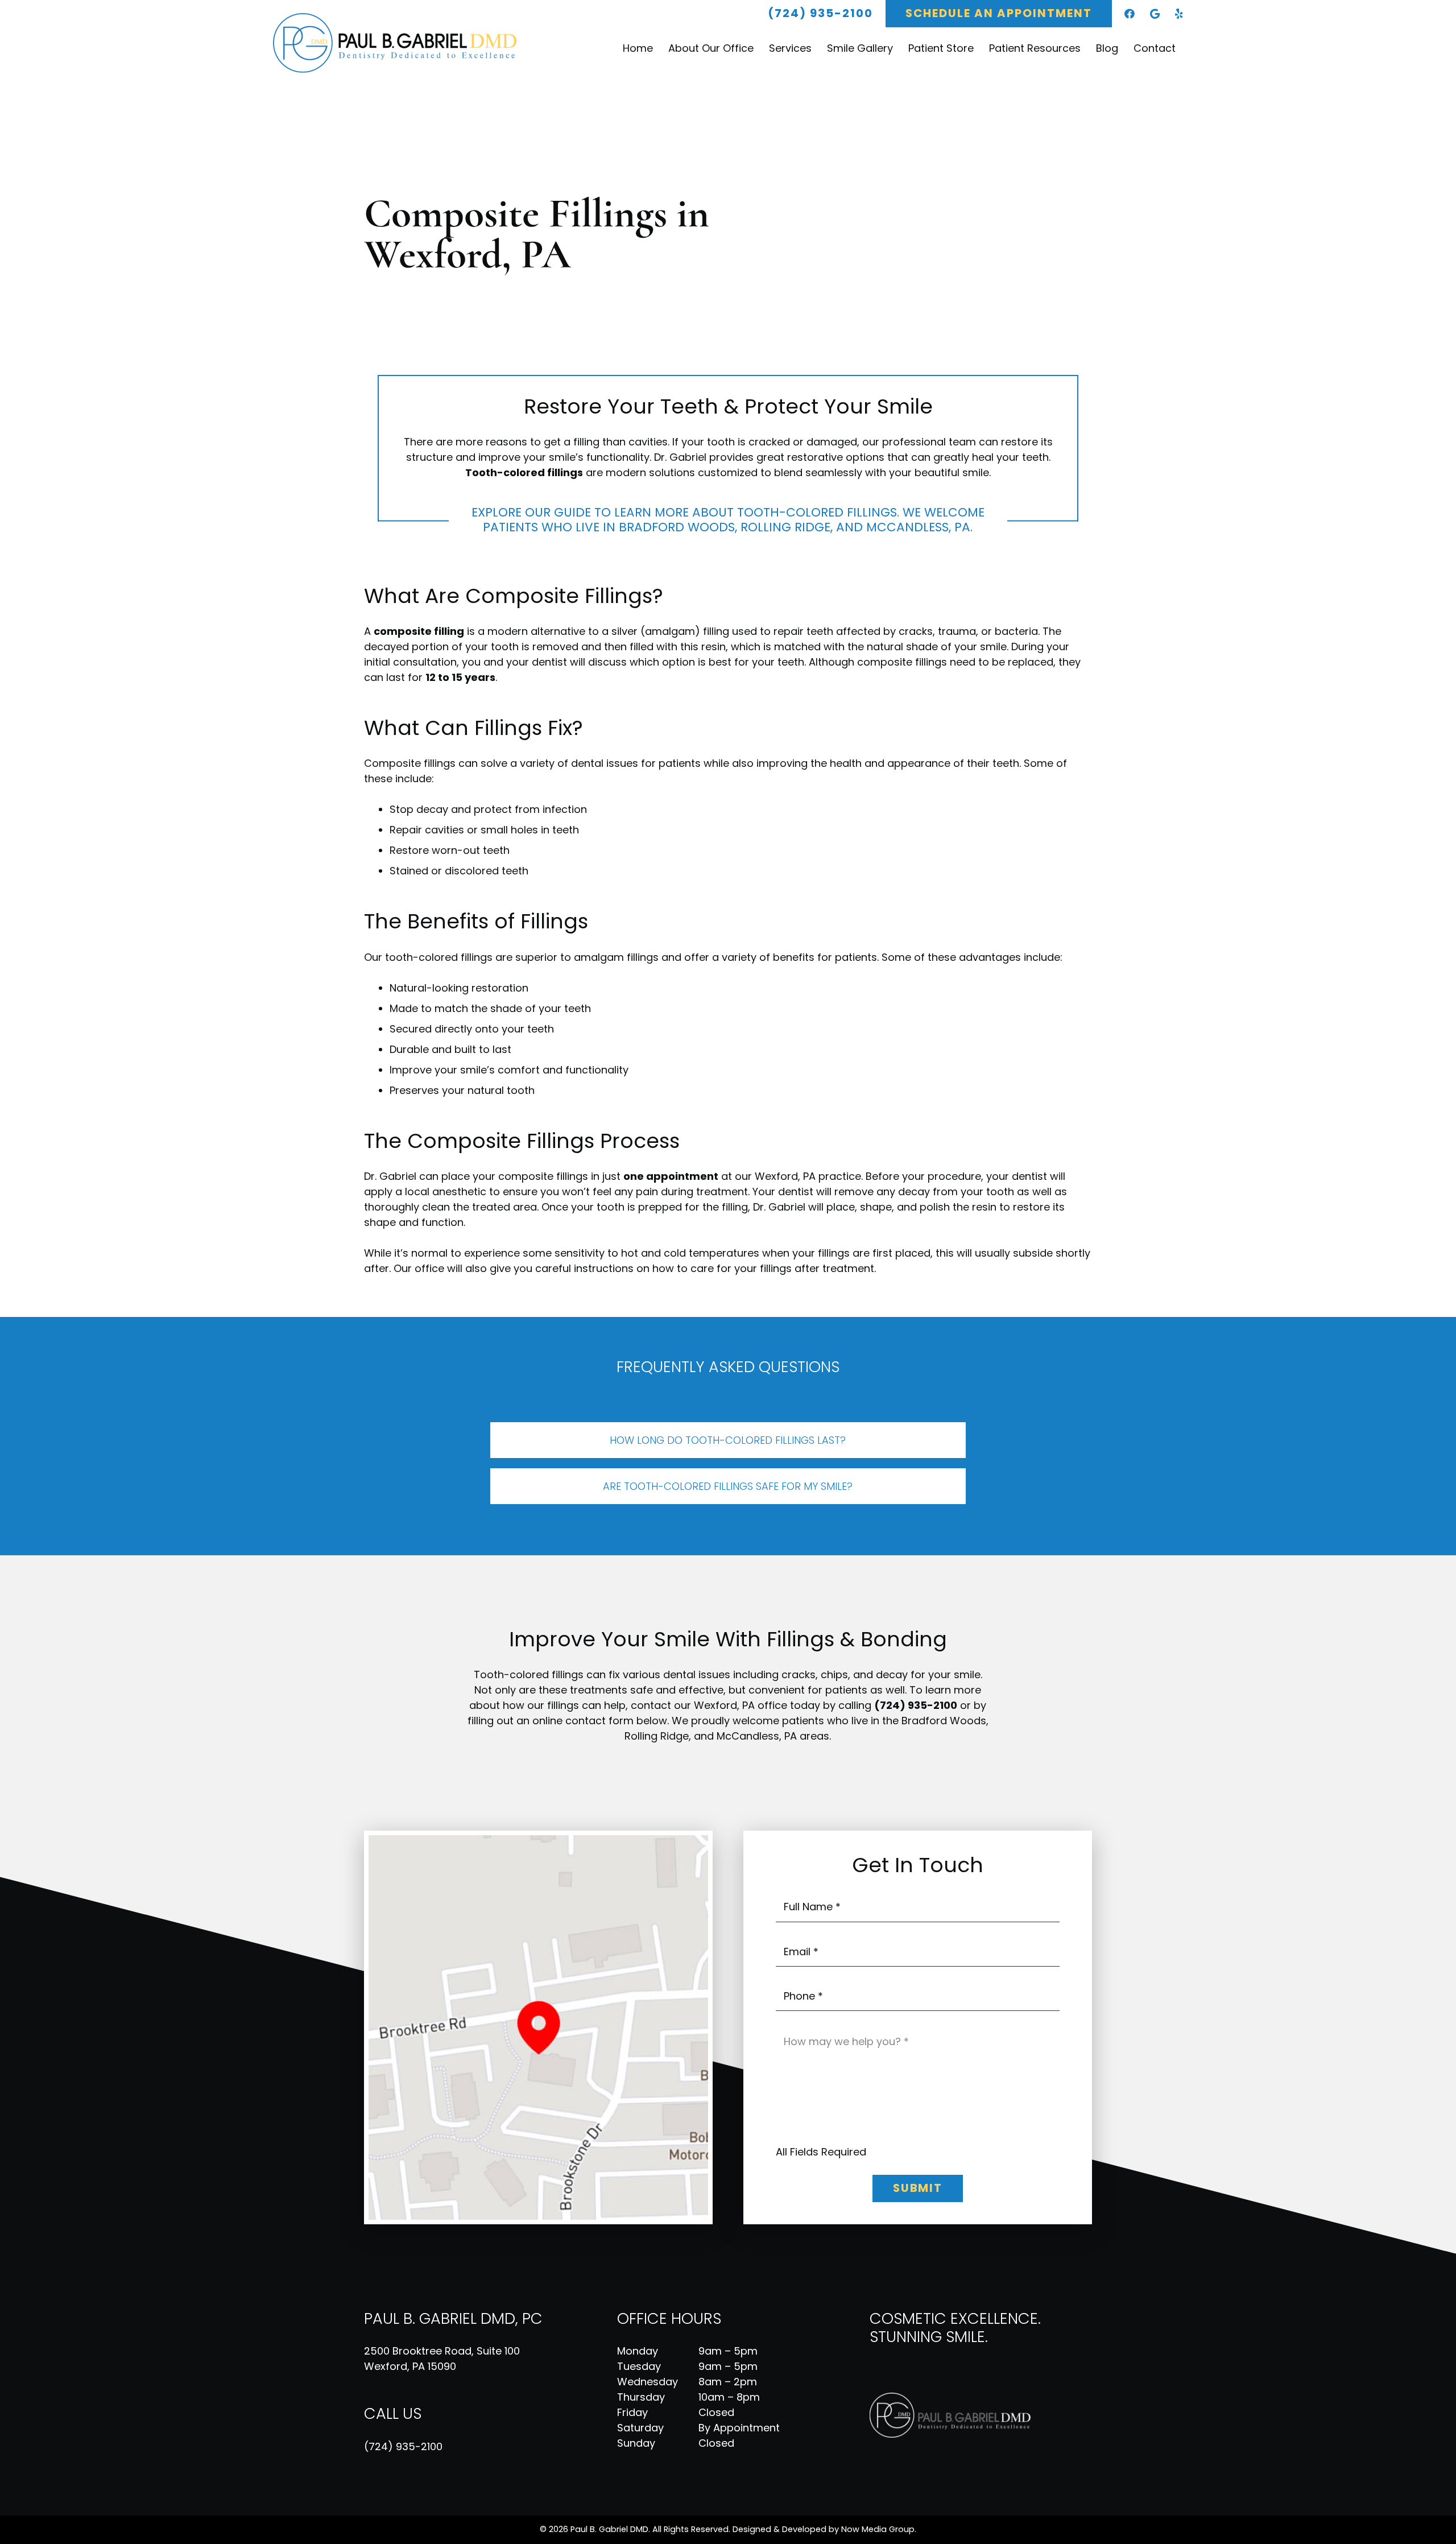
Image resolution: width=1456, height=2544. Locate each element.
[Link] (403, 43)
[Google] (1155, 14)
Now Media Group (878, 2529)
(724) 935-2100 (403, 2446)
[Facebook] (1130, 14)
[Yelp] (1179, 14)
